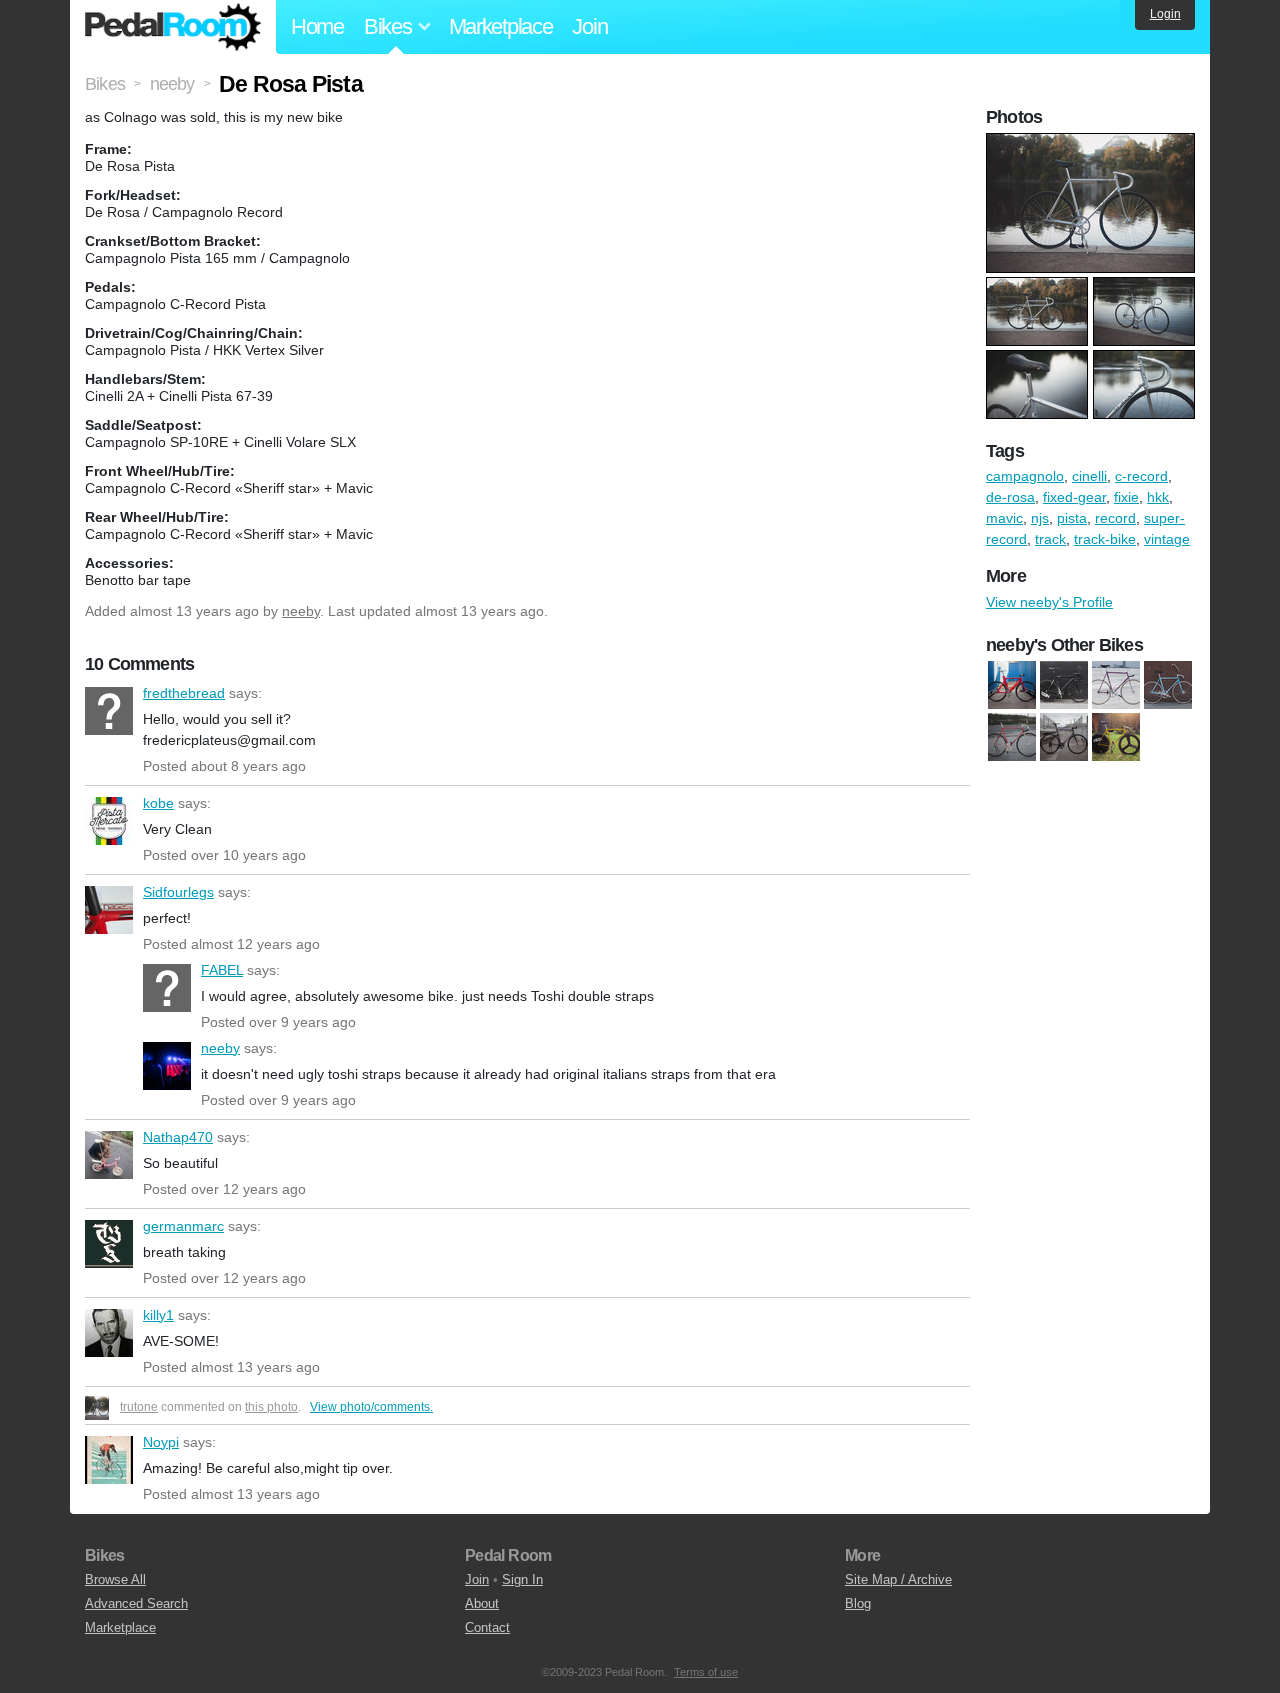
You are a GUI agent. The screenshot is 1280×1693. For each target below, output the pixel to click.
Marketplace (501, 26)
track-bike (1105, 539)
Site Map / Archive (898, 1579)
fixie (1126, 497)
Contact (487, 1627)
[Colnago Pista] (1012, 737)
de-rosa (1010, 497)
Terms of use (706, 1672)
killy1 (109, 1333)
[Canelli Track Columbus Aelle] (1168, 685)
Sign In (522, 1579)
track (1050, 539)
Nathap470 (109, 1155)
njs (1040, 518)
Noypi (109, 1460)
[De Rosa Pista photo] (1093, 143)
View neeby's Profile (1049, 602)
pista (1072, 518)
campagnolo (1025, 476)
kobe (109, 821)
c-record (1141, 476)
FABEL (167, 988)
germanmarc (109, 1244)
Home (317, 26)
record (1115, 518)
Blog (858, 1603)
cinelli (1089, 476)
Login (1165, 14)
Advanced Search (136, 1603)
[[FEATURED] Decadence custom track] (1064, 737)
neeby (301, 611)
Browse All (115, 1579)
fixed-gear (1074, 497)
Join (589, 26)
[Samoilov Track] (1116, 685)
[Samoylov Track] (1116, 737)
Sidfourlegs (109, 910)
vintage (1167, 539)
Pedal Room (173, 27)
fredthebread (109, 711)
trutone (139, 1407)
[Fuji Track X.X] (1064, 685)
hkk (1158, 497)
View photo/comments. (371, 1407)
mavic (1004, 518)
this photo (271, 1407)
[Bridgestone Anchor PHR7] (1012, 685)
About (482, 1603)
